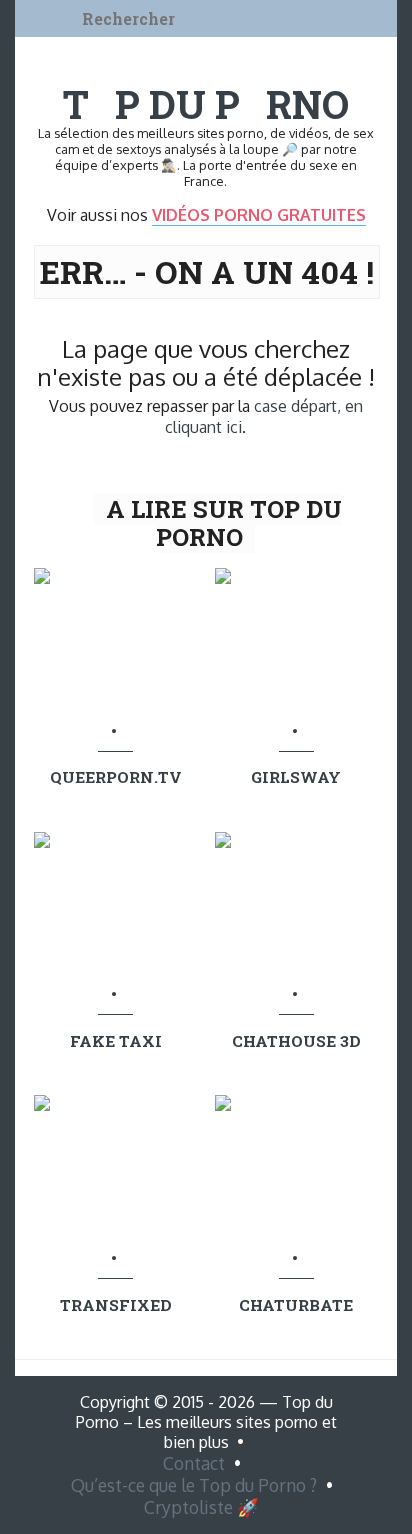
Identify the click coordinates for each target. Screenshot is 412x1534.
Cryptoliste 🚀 (201, 1507)
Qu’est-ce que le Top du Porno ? (194, 1485)
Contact (194, 1463)
